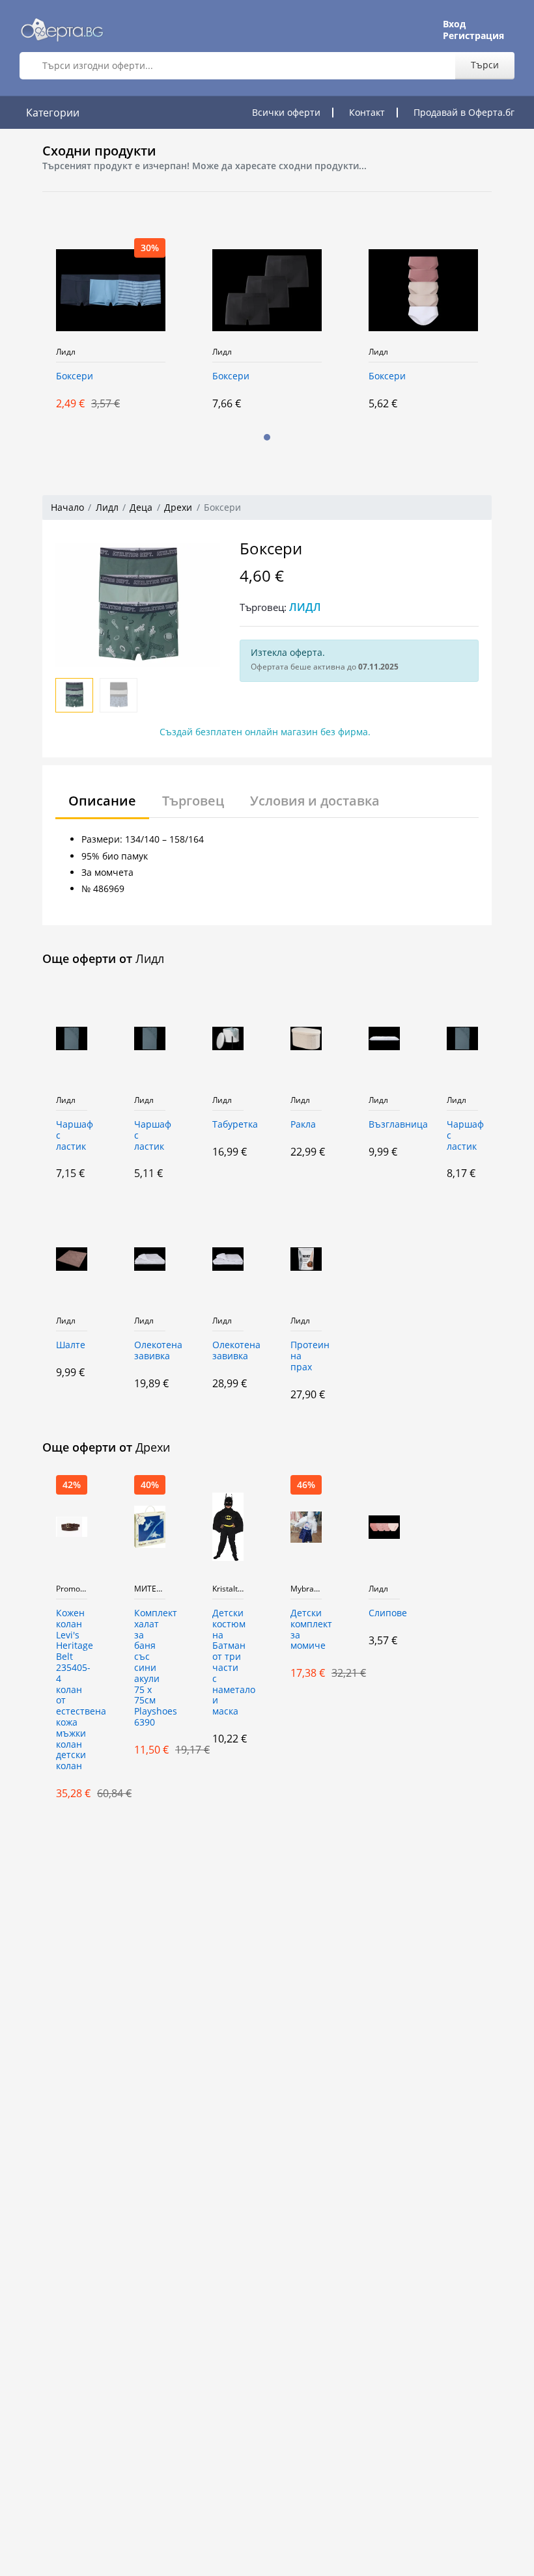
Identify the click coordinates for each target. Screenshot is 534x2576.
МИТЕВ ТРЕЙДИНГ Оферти (150, 1589)
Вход (454, 24)
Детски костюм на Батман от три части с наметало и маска (228, 1662)
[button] (267, 437)
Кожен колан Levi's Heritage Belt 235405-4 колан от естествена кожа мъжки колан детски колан (72, 1690)
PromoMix (72, 1589)
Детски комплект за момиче (306, 1630)
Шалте (71, 1345)
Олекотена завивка (150, 1351)
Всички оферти (286, 112)
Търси (485, 65)
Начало (67, 507)
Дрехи (178, 507)
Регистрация (473, 36)
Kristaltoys (228, 1589)
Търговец (193, 801)
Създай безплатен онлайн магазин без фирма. (265, 732)
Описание (102, 801)
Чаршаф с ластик (72, 1136)
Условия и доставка (315, 801)
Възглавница (384, 1125)
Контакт (367, 112)
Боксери (75, 376)
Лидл (66, 352)
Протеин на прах (306, 1356)
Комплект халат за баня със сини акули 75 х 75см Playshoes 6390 (150, 1668)
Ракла (303, 1125)
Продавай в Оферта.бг (464, 112)
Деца (141, 507)
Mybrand (306, 1589)
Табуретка (228, 1125)
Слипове (384, 1613)
